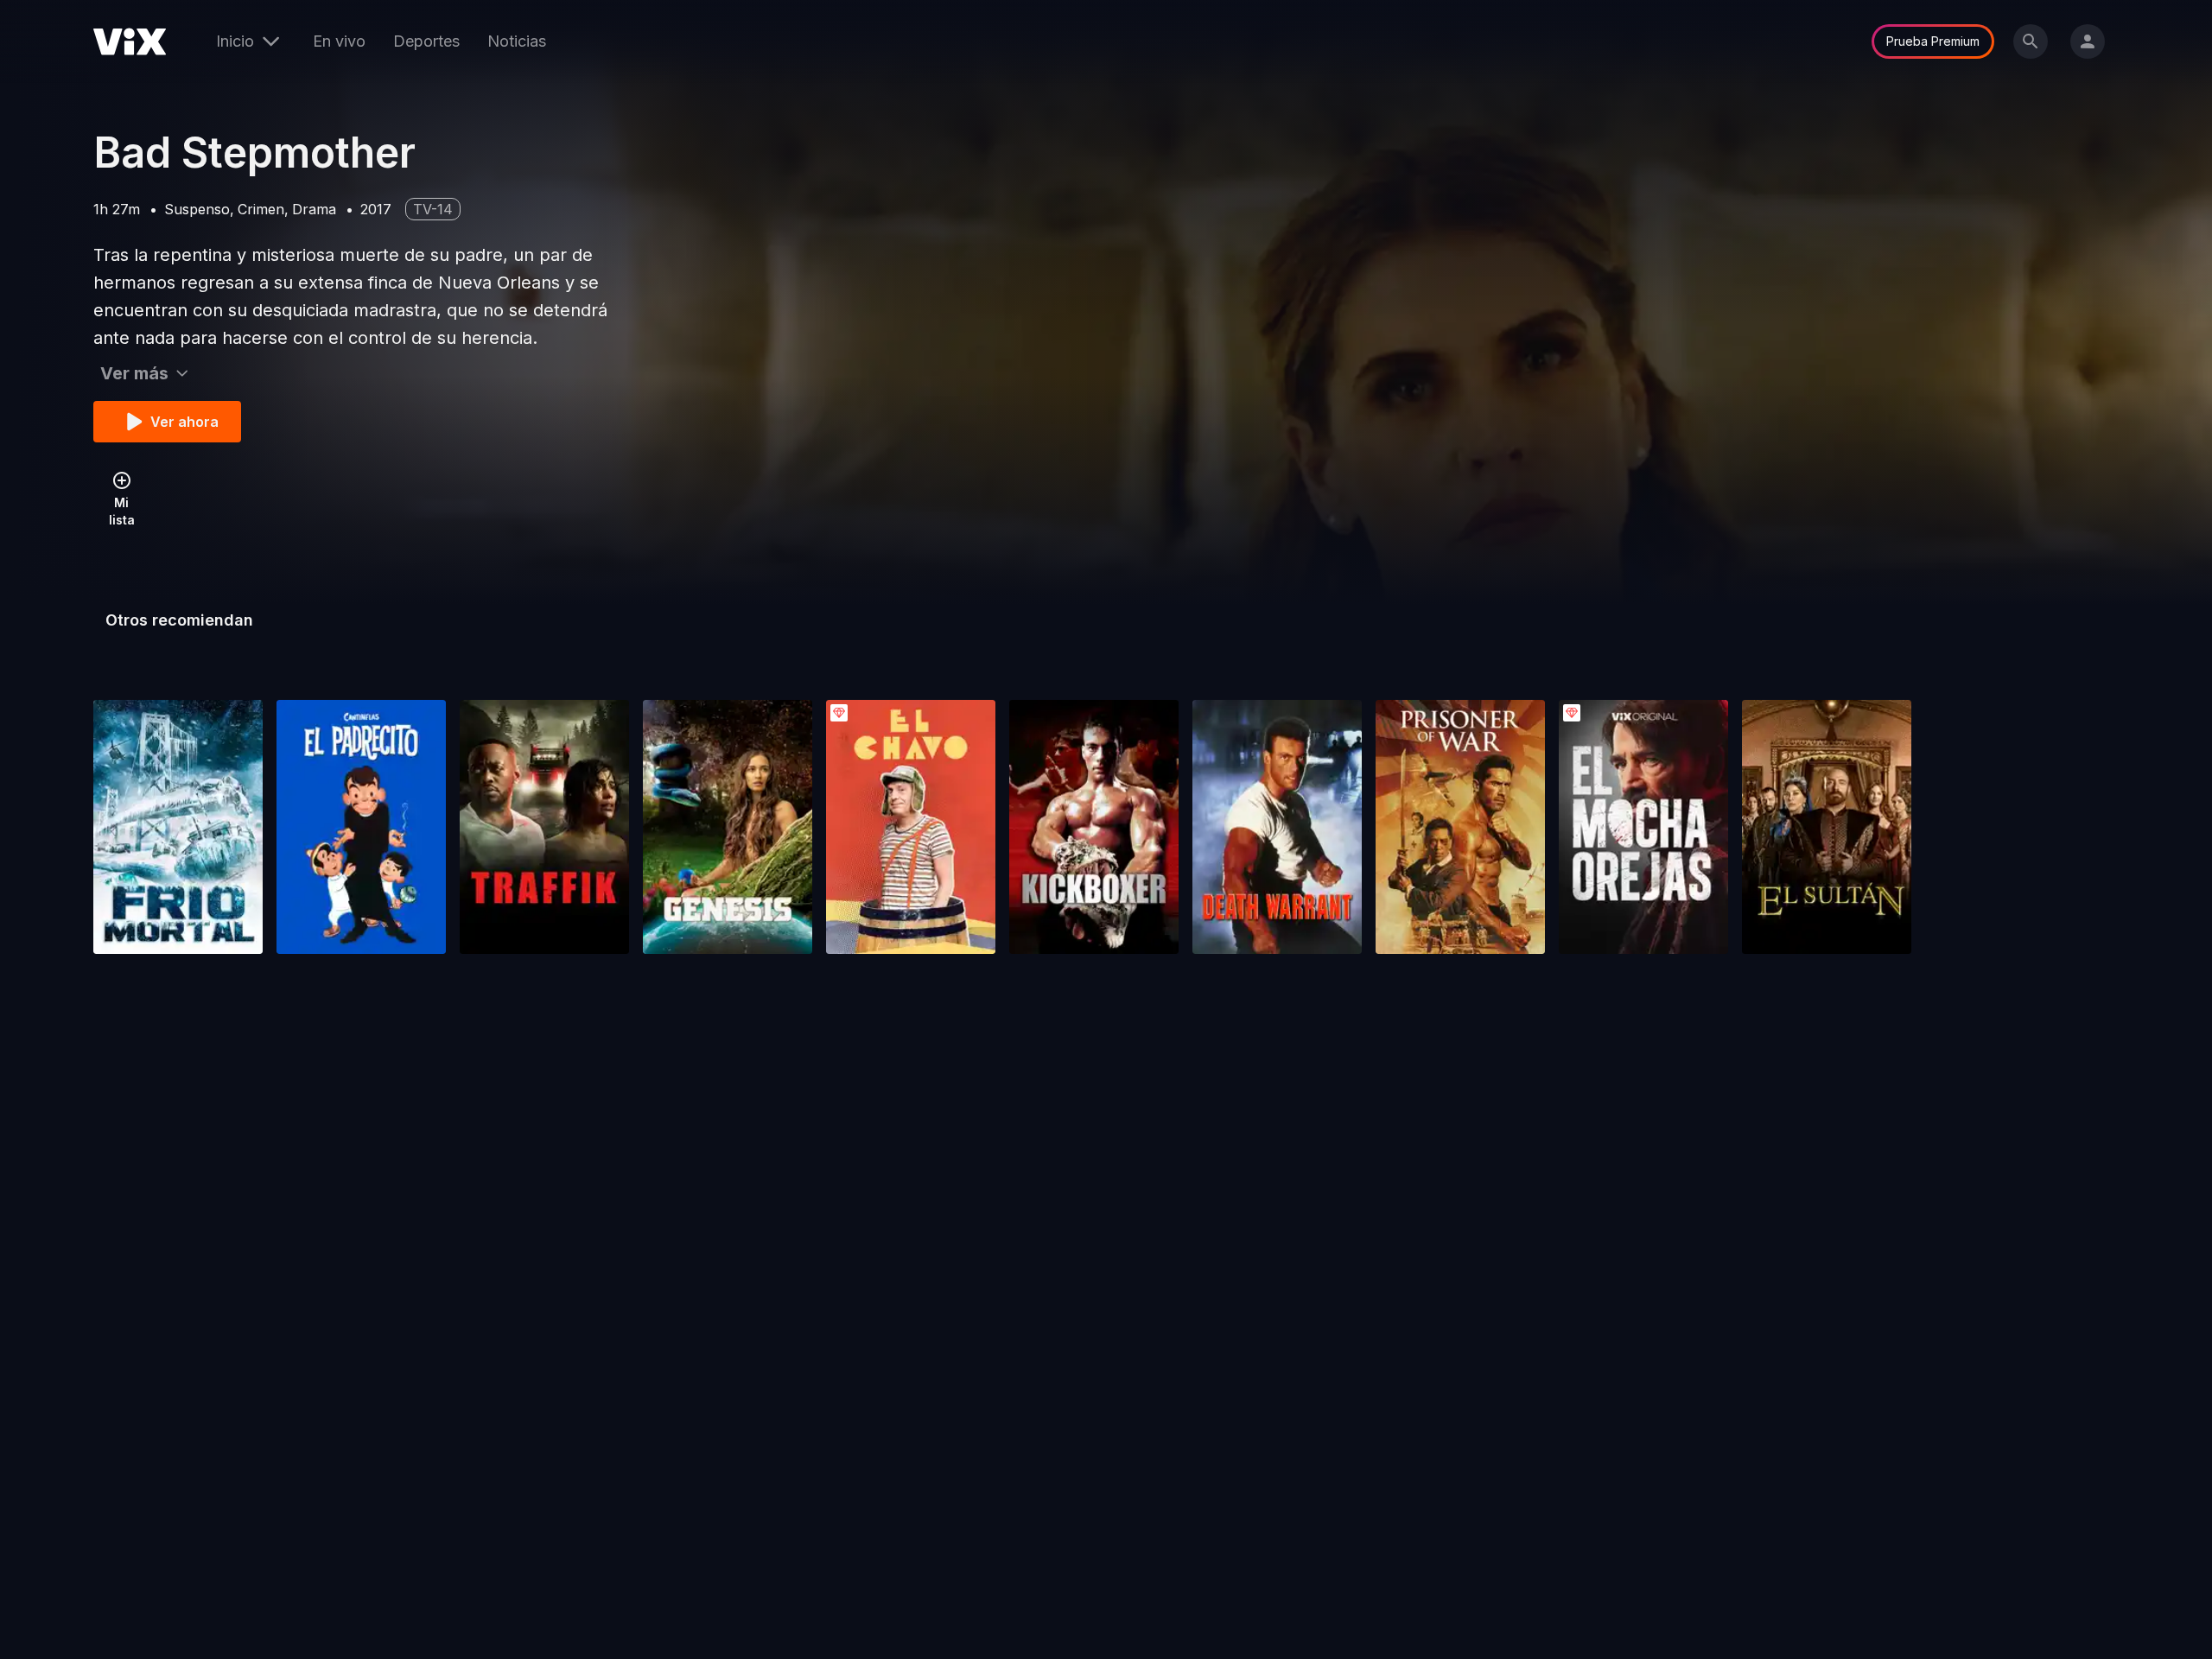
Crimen (261, 209)
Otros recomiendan (179, 620)
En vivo (339, 41)
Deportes (426, 41)
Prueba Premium (1933, 41)
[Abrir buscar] (2031, 41)
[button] (178, 827)
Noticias (517, 41)
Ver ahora (184, 422)
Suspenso (197, 209)
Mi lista (122, 511)
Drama (314, 209)
